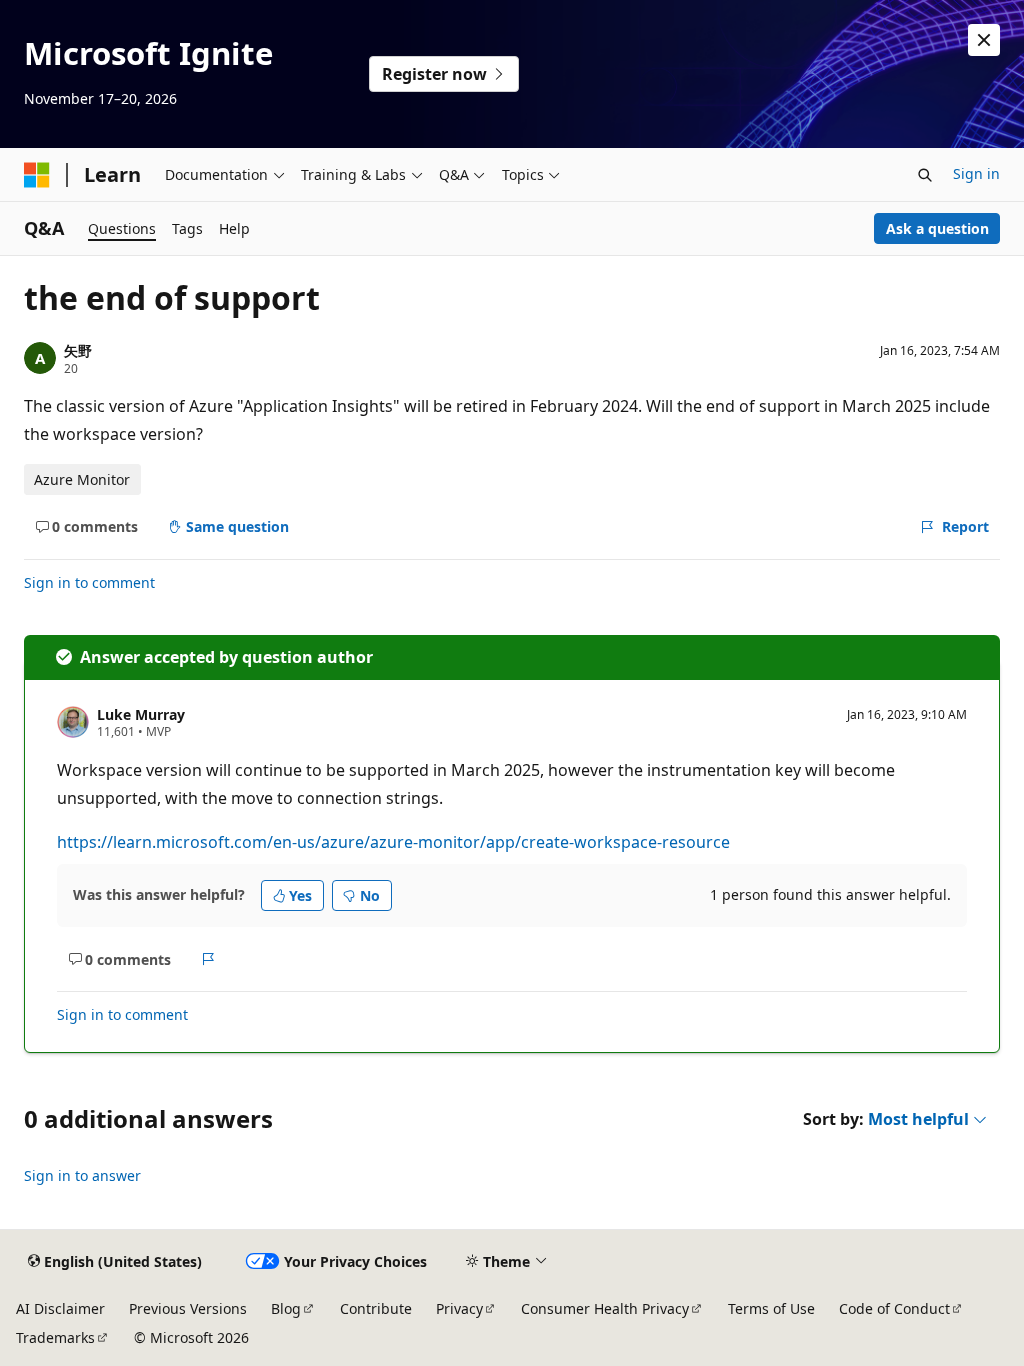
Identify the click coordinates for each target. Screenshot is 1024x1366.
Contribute (376, 1308)
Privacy (459, 1308)
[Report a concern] (208, 959)
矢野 (78, 350)
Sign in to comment (89, 582)
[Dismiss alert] (984, 40)
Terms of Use (771, 1308)
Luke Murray (141, 714)
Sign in (976, 173)
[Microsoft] (37, 175)
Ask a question (937, 228)
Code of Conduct (894, 1308)
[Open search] (925, 175)
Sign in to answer (82, 1175)
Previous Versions (188, 1308)
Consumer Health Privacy (605, 1308)
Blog (286, 1308)
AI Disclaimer (60, 1308)
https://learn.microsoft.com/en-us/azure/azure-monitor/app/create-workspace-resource (393, 842)
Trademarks (55, 1337)
